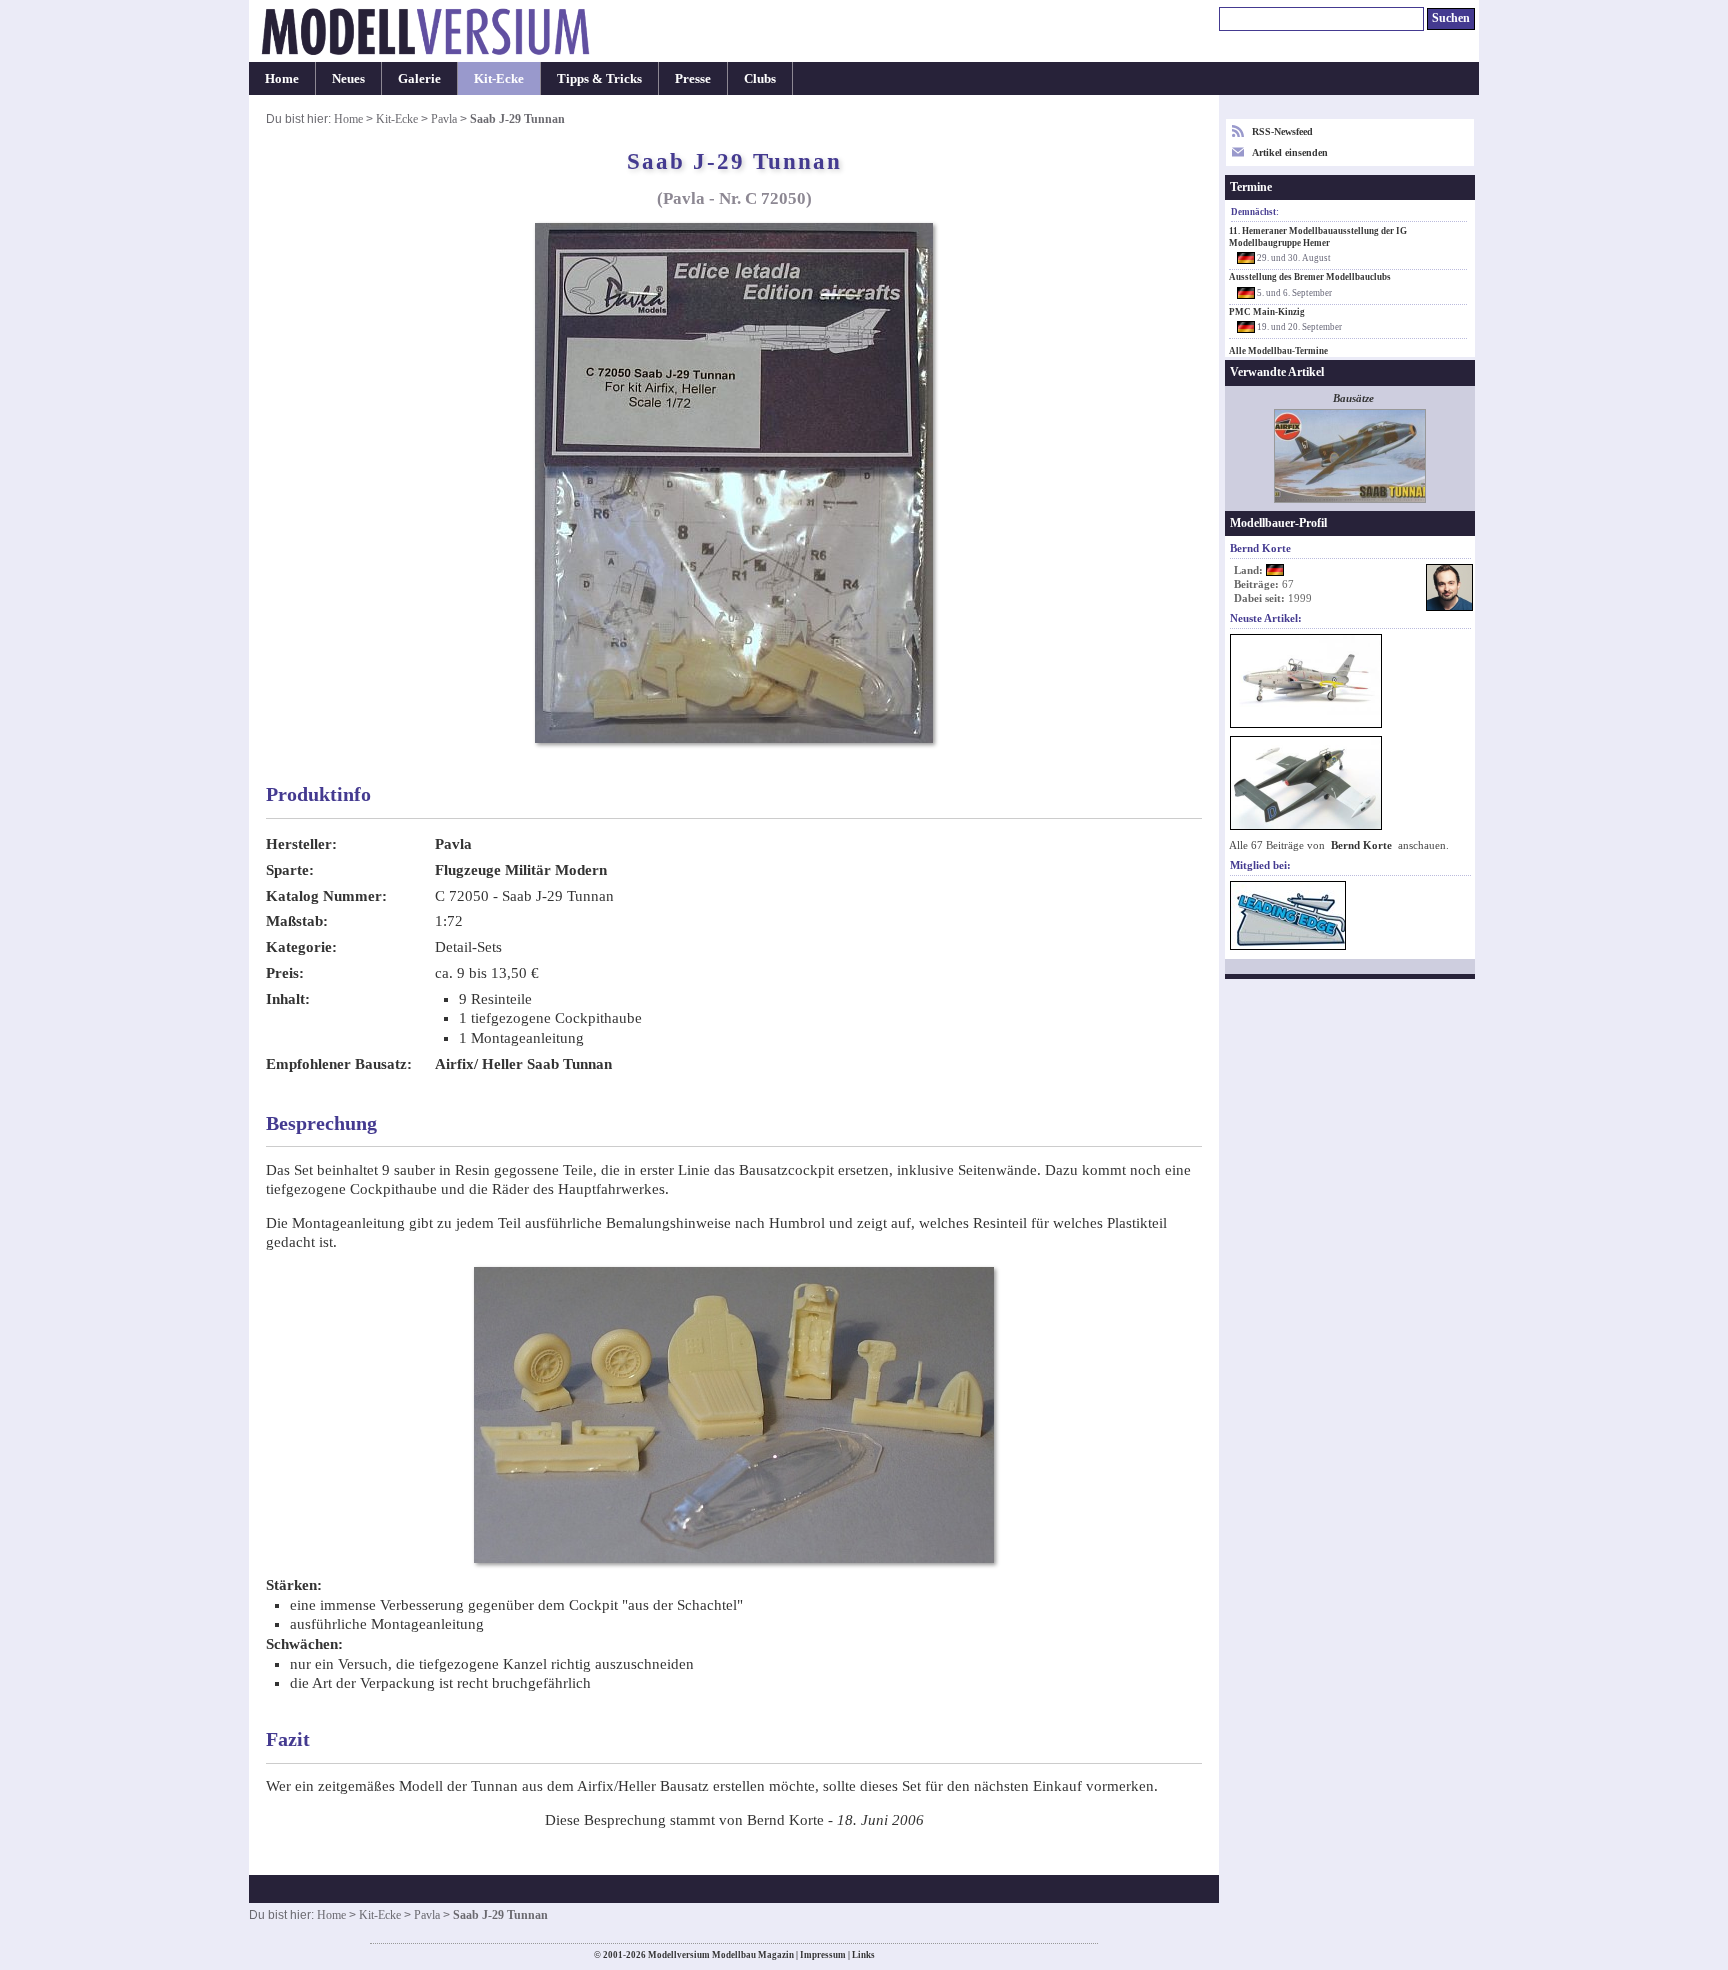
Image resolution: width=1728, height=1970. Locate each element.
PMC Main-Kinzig (1267, 312)
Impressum (823, 1955)
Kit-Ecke (499, 78)
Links (863, 1955)
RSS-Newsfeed (1282, 131)
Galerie (419, 78)
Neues (348, 78)
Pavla (444, 119)
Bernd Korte (1361, 845)
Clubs (760, 78)
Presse (693, 78)
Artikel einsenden (1290, 152)
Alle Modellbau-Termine (1278, 351)
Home (282, 78)
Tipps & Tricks (599, 78)
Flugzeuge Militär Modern (521, 870)
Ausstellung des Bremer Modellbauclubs (1310, 277)
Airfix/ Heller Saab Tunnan (523, 1064)
